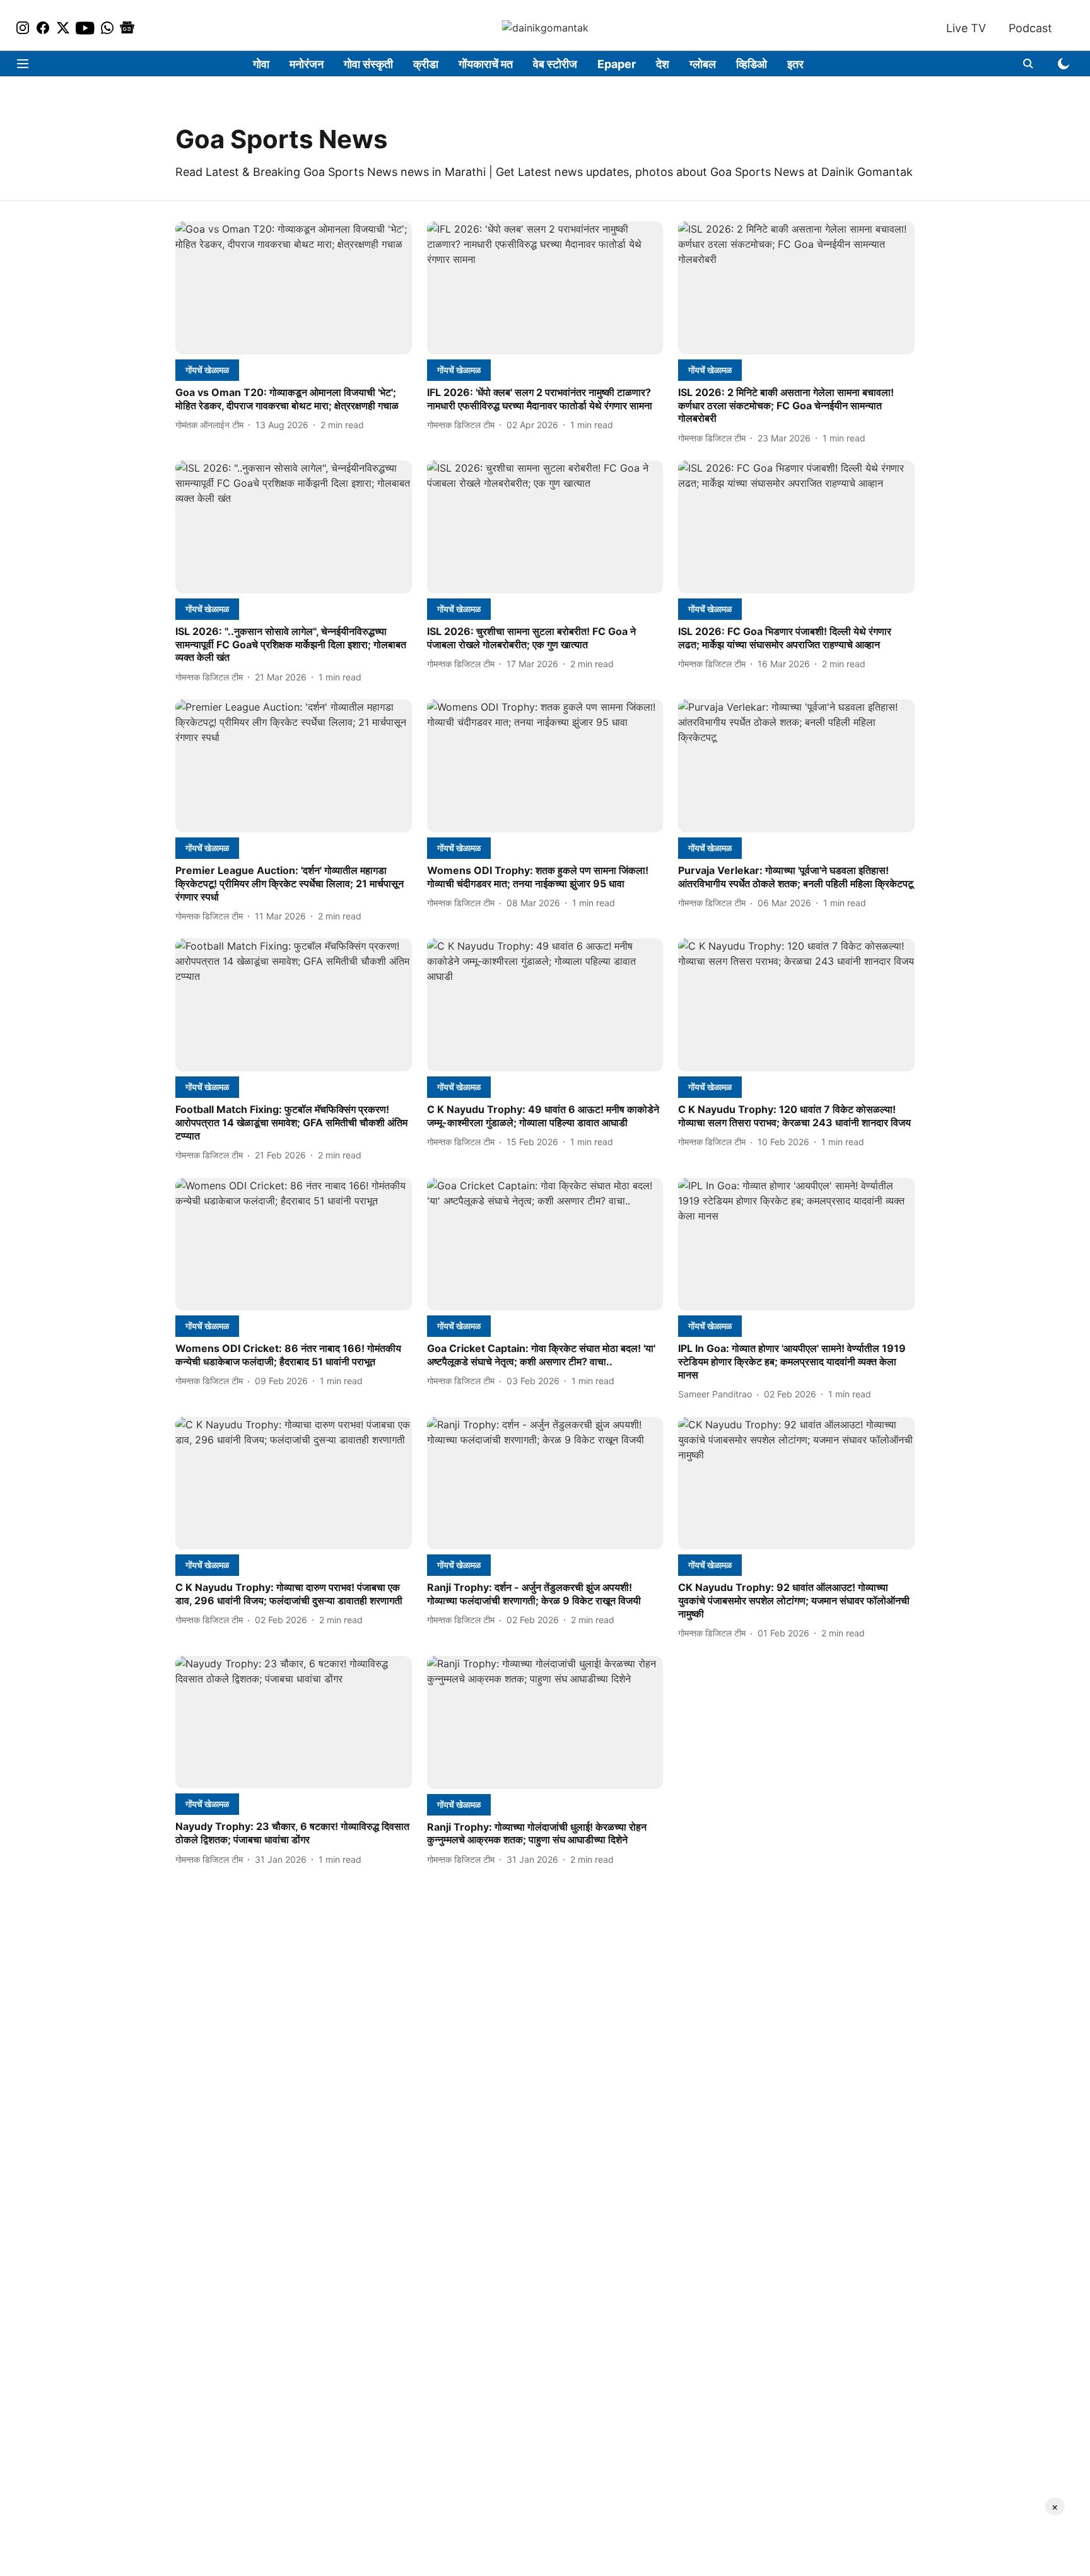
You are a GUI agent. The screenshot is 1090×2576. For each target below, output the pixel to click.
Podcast (1030, 28)
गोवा (261, 64)
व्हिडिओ (752, 64)
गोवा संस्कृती (368, 64)
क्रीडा (426, 64)
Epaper (617, 64)
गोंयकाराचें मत (486, 64)
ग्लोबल (703, 64)
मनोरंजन (307, 64)
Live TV (966, 28)
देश (663, 64)
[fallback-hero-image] (294, 288)
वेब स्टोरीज (555, 64)
